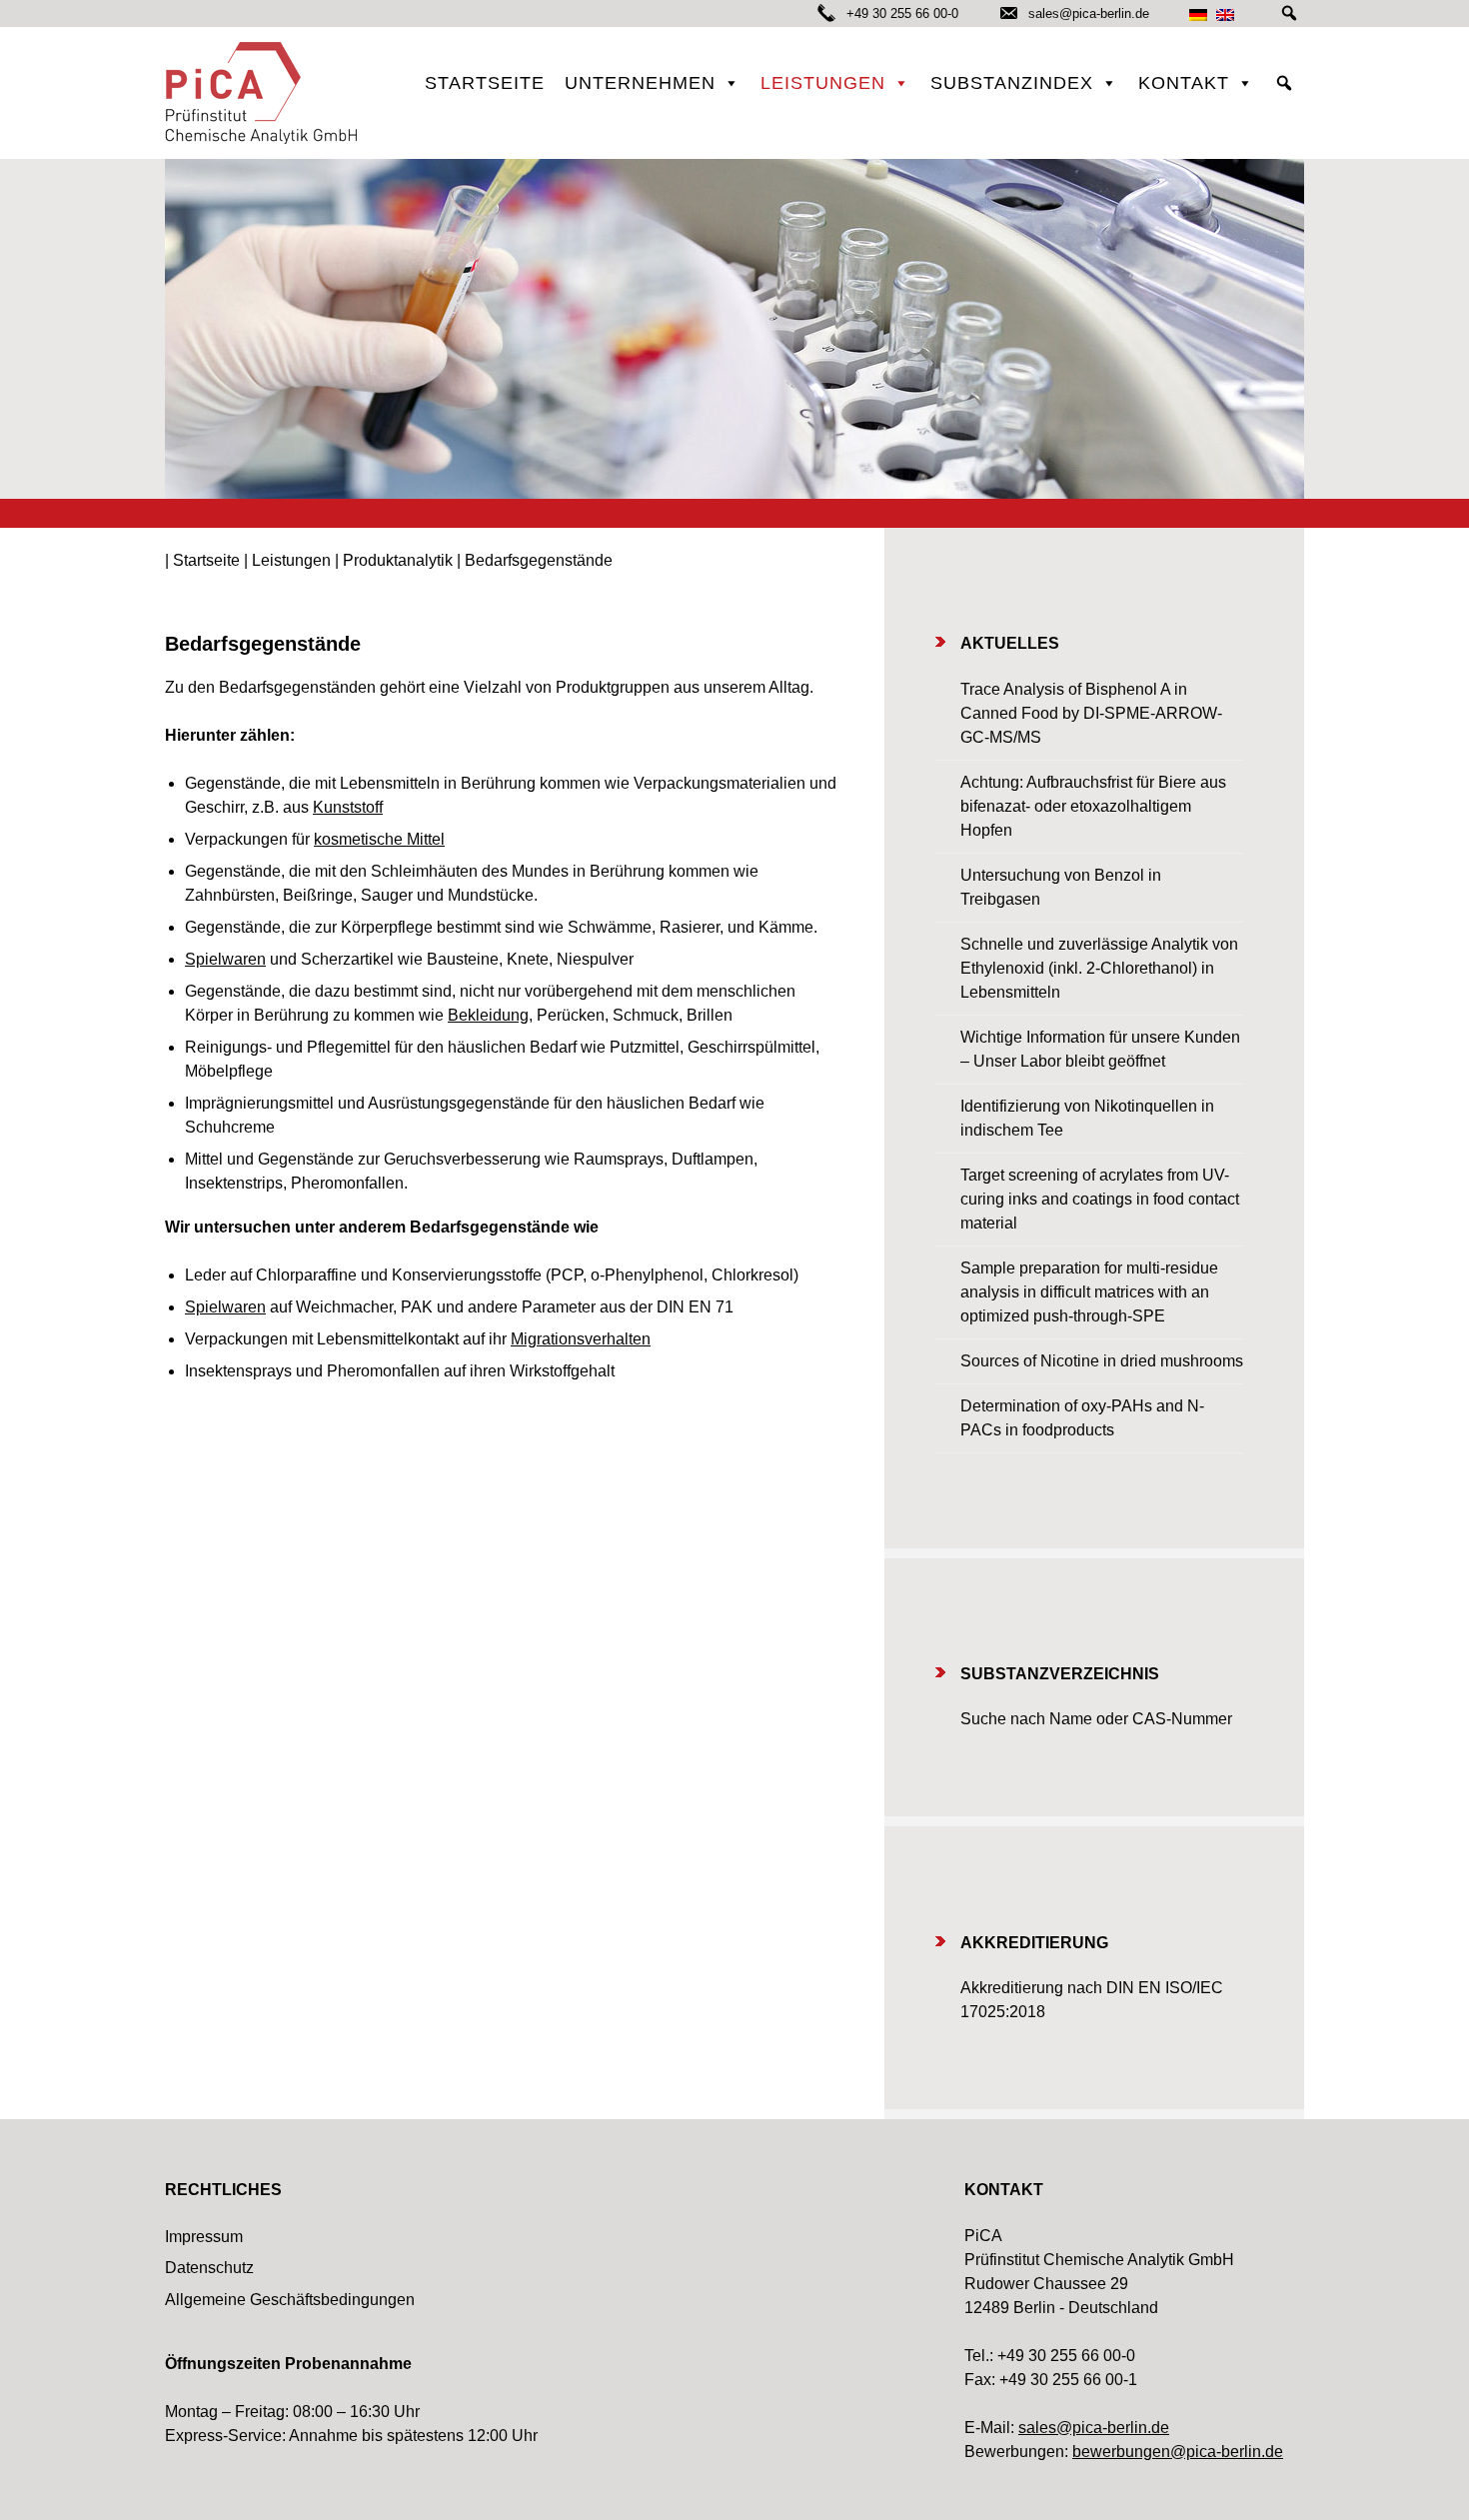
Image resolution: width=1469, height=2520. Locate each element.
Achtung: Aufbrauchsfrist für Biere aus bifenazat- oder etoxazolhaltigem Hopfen (1093, 806)
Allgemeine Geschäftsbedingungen (290, 2300)
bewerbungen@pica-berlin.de (1178, 2452)
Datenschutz (209, 2268)
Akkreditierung (1034, 1943)
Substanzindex (1012, 83)
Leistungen (823, 83)
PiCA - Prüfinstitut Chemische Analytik (265, 93)
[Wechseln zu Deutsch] (1198, 14)
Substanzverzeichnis (1060, 1674)
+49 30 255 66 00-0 (902, 13)
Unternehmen (640, 83)
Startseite (485, 83)
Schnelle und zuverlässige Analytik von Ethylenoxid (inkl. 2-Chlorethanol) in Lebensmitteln (1099, 968)
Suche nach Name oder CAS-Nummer (1096, 1719)
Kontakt (1184, 83)
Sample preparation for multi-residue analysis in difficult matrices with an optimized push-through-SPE (1089, 1292)
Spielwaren (225, 959)
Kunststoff (348, 807)
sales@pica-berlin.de (1087, 13)
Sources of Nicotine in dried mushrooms (1102, 1361)
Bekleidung (488, 1015)
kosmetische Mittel (379, 839)
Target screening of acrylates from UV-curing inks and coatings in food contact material (1100, 1199)
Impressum (204, 2237)
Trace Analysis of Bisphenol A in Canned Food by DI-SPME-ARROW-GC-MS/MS (1091, 713)
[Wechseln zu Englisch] (1225, 14)
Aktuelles (1010, 643)
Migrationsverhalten (581, 1339)
